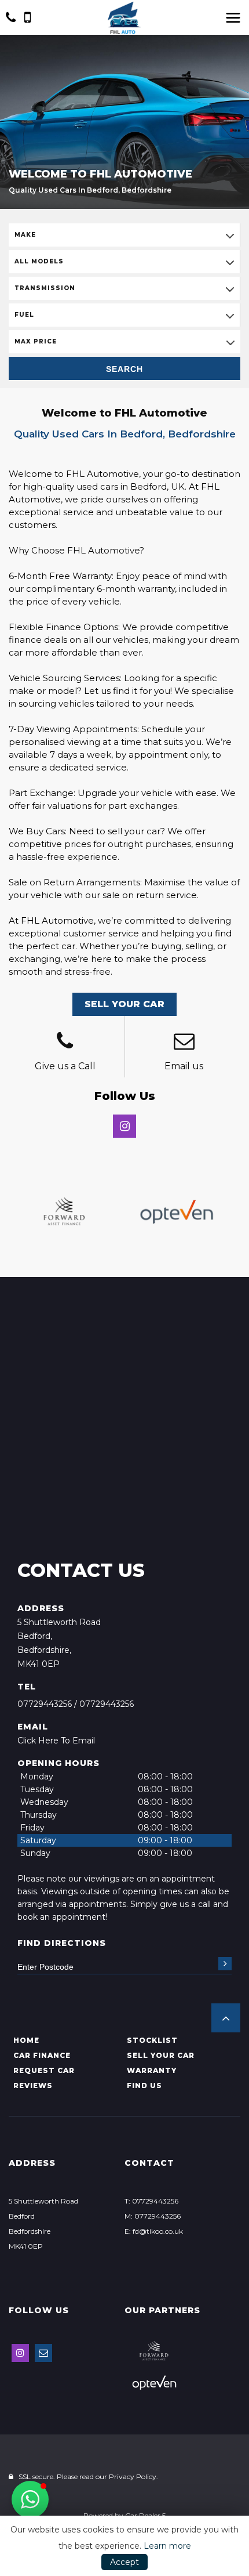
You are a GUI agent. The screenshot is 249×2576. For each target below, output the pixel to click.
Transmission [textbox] (45, 288)
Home (26, 2040)
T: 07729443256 (151, 2201)
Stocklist (152, 2040)
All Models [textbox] (39, 261)
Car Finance (42, 2055)
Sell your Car (161, 2055)
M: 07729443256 (153, 2216)
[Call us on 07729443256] (65, 1043)
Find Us (144, 2085)
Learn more (167, 2546)
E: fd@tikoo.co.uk (154, 2231)
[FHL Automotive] (124, 18)
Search (124, 369)
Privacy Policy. (133, 2476)
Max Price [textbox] (36, 341)
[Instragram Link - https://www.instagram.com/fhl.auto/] (124, 1126)
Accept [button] (124, 2562)
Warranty (152, 2070)
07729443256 (45, 1704)
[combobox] (124, 235)
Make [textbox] (25, 235)
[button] (226, 2018)
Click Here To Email (56, 1741)
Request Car (44, 2070)
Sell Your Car (124, 1004)
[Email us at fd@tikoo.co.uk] (184, 1043)
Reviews (33, 2085)
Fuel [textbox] (24, 315)
